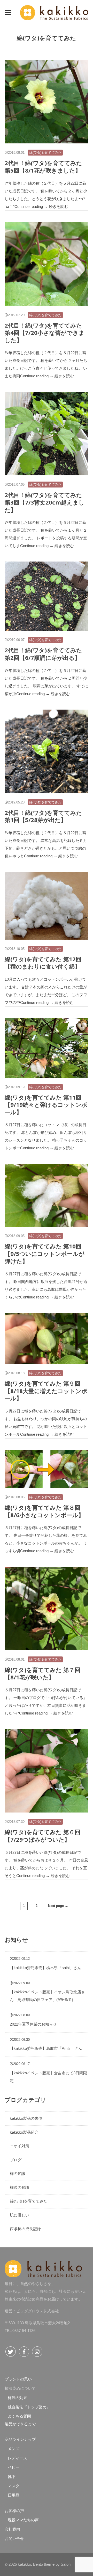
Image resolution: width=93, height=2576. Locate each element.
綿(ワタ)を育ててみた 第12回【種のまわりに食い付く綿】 (43, 963)
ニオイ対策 (20, 2146)
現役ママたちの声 (23, 2520)
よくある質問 (19, 2416)
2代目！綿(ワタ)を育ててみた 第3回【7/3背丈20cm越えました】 (45, 502)
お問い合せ (14, 2538)
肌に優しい (20, 2215)
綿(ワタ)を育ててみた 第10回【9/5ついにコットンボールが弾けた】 (45, 1253)
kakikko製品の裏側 (26, 2118)
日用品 (14, 2495)
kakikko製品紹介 (24, 2132)
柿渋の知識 (20, 2187)
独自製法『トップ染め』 (29, 2407)
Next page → (58, 1906)
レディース (17, 2458)
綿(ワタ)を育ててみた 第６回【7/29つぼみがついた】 (42, 1836)
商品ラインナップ (20, 2439)
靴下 (12, 2477)
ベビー (14, 2467)
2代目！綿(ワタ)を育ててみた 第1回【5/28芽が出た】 (43, 816)
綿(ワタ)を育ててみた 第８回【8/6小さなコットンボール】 (44, 1511)
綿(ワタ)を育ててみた (45, 153)
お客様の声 (14, 2511)
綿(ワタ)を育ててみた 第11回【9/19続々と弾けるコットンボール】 (46, 1105)
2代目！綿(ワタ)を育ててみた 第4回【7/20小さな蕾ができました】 (45, 333)
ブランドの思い (18, 2379)
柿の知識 (18, 2173)
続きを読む (59, 206)
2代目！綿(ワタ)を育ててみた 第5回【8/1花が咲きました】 (43, 166)
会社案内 (12, 2529)
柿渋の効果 (17, 2398)
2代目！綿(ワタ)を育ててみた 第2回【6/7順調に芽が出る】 (43, 654)
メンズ (14, 2449)
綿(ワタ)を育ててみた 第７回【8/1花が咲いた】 (42, 1673)
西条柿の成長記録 (25, 2229)
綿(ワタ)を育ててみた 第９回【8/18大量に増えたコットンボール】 (46, 1391)
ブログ (16, 2160)
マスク (14, 2486)
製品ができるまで (20, 2424)
